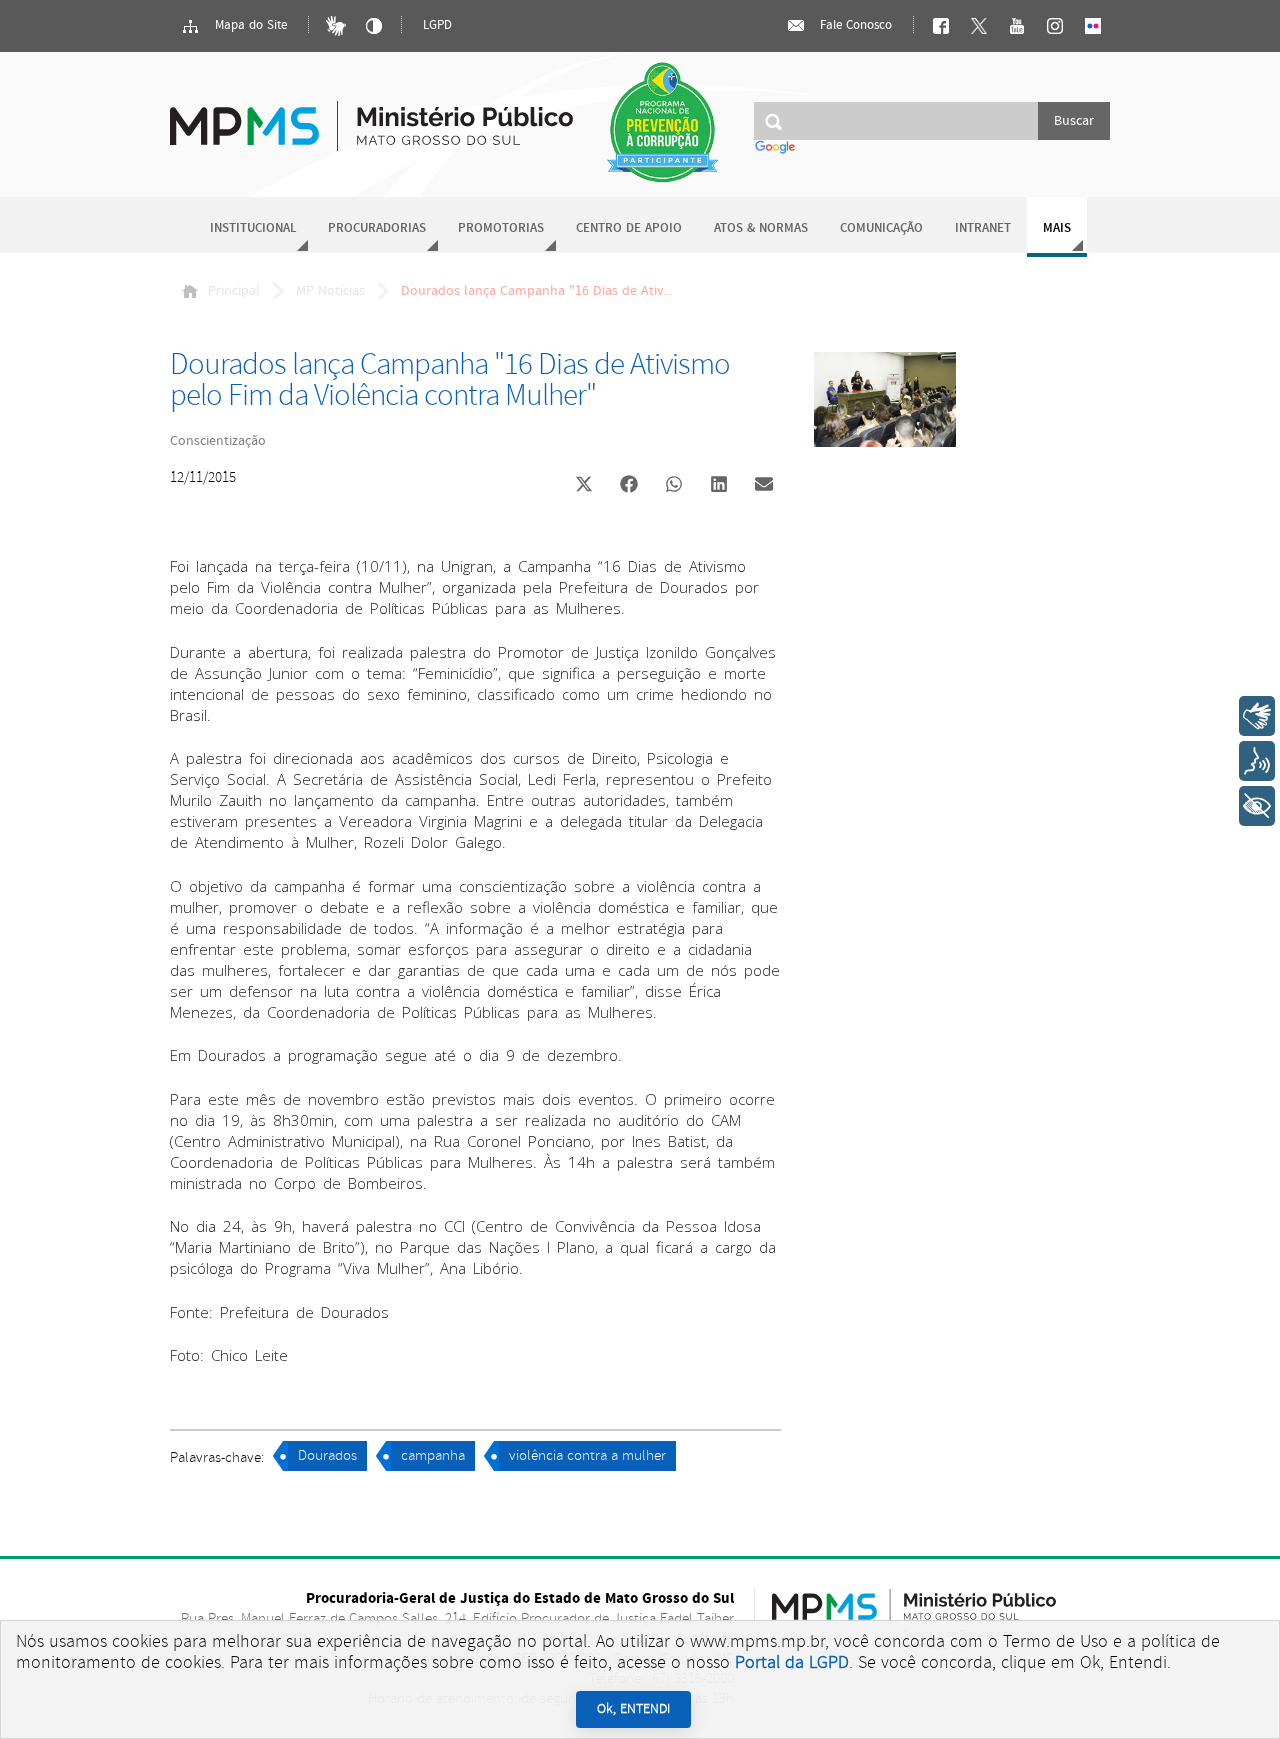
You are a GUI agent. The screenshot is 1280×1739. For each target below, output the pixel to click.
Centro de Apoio (629, 228)
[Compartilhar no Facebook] (629, 486)
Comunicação (881, 228)
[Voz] (1257, 761)
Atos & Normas (761, 228)
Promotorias (501, 228)
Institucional (253, 228)
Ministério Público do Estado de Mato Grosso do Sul (371, 114)
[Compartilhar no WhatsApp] (674, 486)
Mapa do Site (249, 25)
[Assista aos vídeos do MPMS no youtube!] (1017, 26)
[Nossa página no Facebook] (941, 26)
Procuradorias (377, 228)
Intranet (983, 228)
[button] (583, 486)
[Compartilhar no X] (584, 486)
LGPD (437, 25)
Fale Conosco (854, 25)
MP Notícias (330, 291)
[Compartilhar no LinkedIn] (719, 486)
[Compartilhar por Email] (764, 486)
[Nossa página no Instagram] (1055, 26)
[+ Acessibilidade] (1257, 806)
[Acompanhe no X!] (979, 26)
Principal (234, 291)
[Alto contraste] (374, 26)
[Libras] (336, 26)
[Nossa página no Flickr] (1093, 26)
